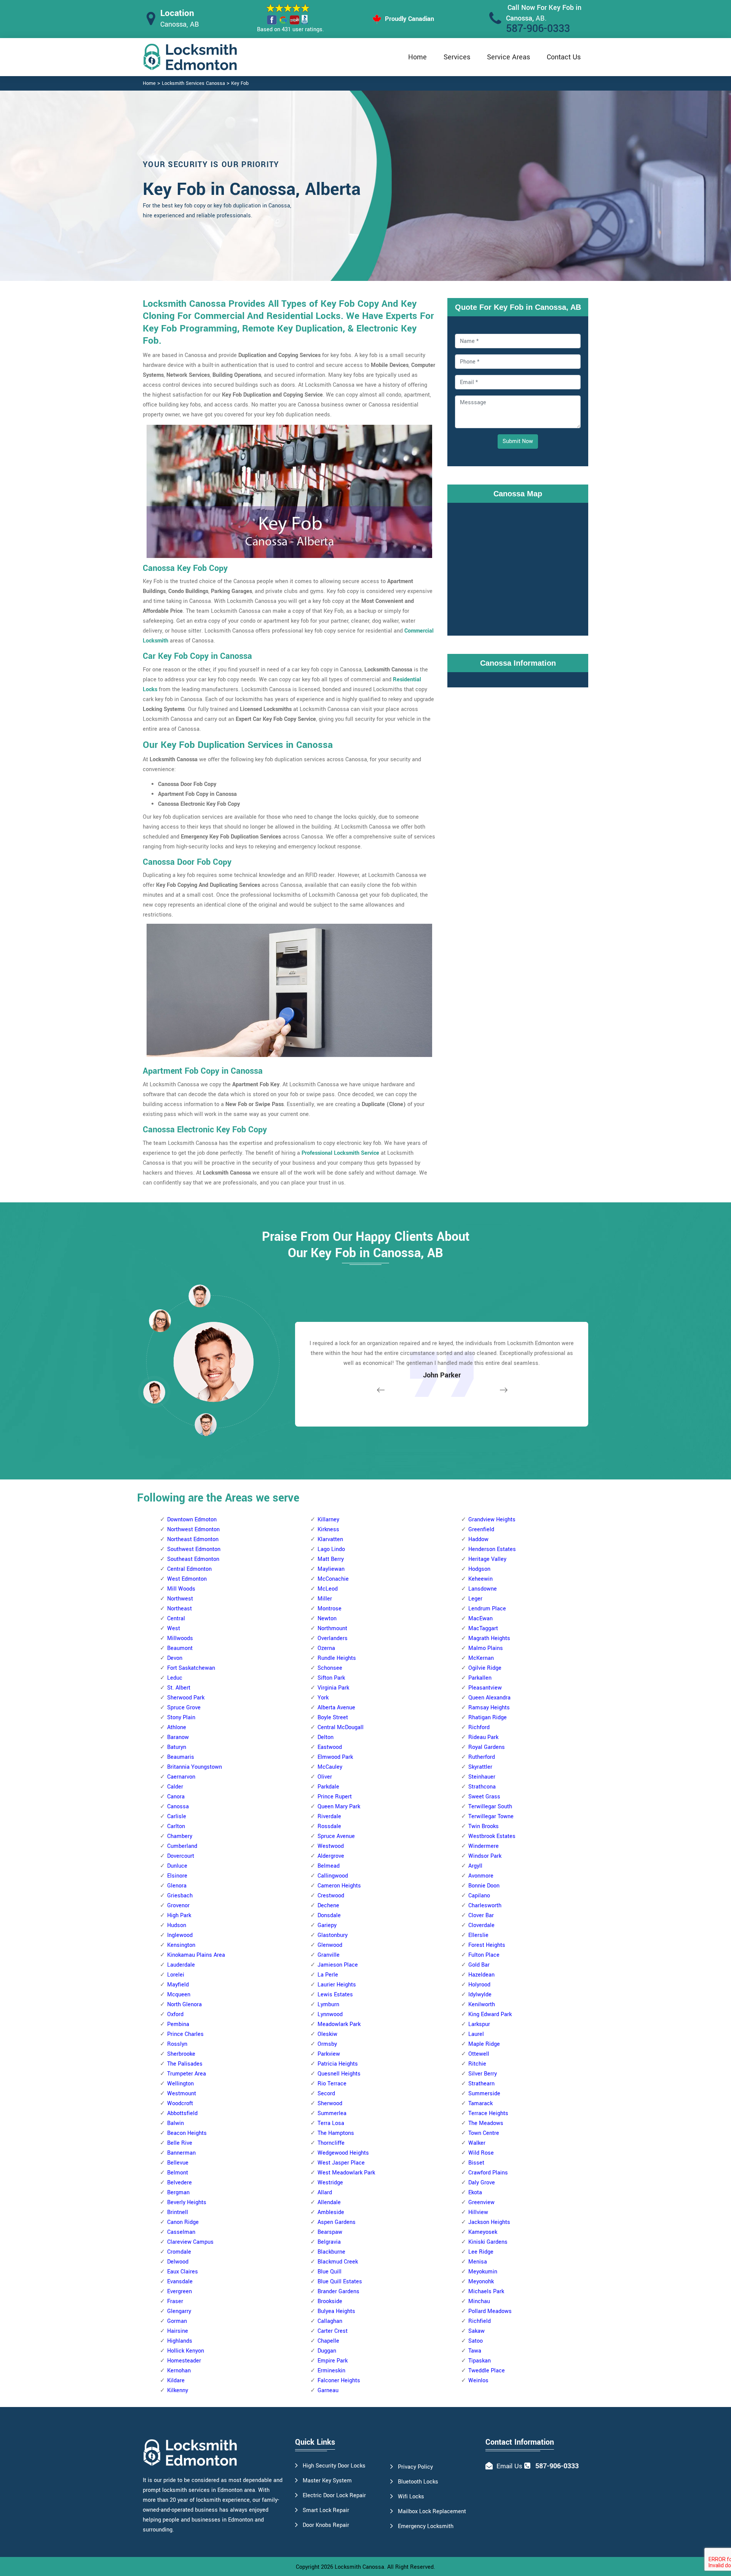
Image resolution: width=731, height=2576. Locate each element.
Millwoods (180, 1638)
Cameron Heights (339, 1886)
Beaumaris (181, 1757)
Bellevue (178, 2163)
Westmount (182, 2094)
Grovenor (178, 1906)
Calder (175, 1787)
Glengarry (179, 2311)
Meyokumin (483, 2272)
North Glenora (184, 2005)
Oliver (325, 1777)
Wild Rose (481, 2153)
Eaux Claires (183, 2272)
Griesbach (180, 1896)
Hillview (478, 2212)
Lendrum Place (487, 1609)
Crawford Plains (488, 2173)
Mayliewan (331, 1569)
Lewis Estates (335, 1995)
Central (176, 1619)
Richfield (480, 2321)
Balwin (176, 2123)
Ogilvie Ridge (485, 1668)
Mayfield (178, 1985)
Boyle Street (333, 1718)
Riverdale (329, 1816)
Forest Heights (487, 1945)
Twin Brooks (484, 1826)
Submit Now (518, 441)
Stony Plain (181, 1718)
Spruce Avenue (336, 1836)
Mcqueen (179, 1995)
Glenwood (330, 1945)
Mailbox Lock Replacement (432, 2511)
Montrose (330, 1609)
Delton (326, 1737)
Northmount (332, 1628)
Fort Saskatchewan (191, 1668)
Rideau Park (483, 1737)
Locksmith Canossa (359, 2567)
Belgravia (329, 2242)
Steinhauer (482, 1777)
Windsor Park (485, 1856)
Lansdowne (483, 1589)
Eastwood (330, 1747)
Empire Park (333, 2361)
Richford (479, 1727)
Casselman (181, 2232)
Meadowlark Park (339, 2024)
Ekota (475, 2193)
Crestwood (331, 1896)
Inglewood (180, 1935)
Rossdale (329, 1826)
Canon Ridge (183, 2222)
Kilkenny (178, 2390)
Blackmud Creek (338, 2262)
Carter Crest (333, 2331)
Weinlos (478, 2381)
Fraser (175, 2301)
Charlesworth (485, 1906)
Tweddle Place (487, 2371)
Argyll (475, 1866)
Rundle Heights (337, 1658)
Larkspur (479, 2024)
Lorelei (176, 1975)
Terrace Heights (488, 2113)
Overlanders (333, 1638)
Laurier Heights (337, 1985)
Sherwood (330, 2103)
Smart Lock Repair (326, 2510)
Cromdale (179, 2252)
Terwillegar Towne (491, 1816)
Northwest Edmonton (193, 1529)
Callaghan (330, 2321)
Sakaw (476, 2331)
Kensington (181, 1945)
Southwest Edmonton (194, 1549)
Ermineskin (331, 2371)
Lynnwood (330, 2014)
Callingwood (333, 1876)
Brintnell (178, 2212)
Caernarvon (181, 1777)
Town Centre (484, 2133)
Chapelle (328, 2341)
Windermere (484, 1846)
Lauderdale (181, 1965)
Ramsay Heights (489, 1708)
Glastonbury (333, 1935)
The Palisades (185, 2064)
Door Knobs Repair (326, 2525)
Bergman (178, 2193)
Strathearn (481, 2084)
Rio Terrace (332, 2084)
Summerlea (332, 2113)
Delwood (178, 2262)
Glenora (177, 1886)
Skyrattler (480, 1767)
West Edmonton (187, 1579)
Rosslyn (177, 2044)
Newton (327, 1619)
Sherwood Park (186, 1698)
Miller (325, 1599)
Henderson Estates (492, 1549)
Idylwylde (480, 1995)
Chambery (180, 1836)
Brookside (330, 2301)
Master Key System (327, 2481)
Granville (329, 1955)
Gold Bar (479, 1965)
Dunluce (177, 1866)
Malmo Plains (486, 1648)
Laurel (476, 2034)
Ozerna (326, 1648)
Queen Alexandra (489, 1698)
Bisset (476, 2163)
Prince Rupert (335, 1797)
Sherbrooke (181, 2054)
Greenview (481, 2202)
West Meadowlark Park (346, 2173)
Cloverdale (481, 1925)
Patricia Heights (338, 2064)
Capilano (479, 1896)
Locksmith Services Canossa (193, 83)
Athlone (177, 1727)
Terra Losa (331, 2123)
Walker (477, 2143)
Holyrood (479, 1985)
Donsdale (329, 1915)
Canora (176, 1797)
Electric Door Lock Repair (334, 2495)
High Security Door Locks (334, 2466)
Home (417, 57)
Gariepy (327, 1925)
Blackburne (331, 2252)
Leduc (175, 1678)
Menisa (478, 2262)
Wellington (180, 2084)
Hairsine (178, 2331)
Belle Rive (180, 2143)
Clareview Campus (190, 2242)
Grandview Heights (492, 1520)
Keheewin (480, 1579)
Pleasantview (485, 1688)
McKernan (481, 1658)
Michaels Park (486, 2291)
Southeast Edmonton (193, 1559)
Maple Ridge (484, 2044)
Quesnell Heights (339, 2074)
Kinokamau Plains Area (196, 1955)
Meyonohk (481, 2282)
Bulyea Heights (336, 2311)
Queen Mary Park (339, 1807)
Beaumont (180, 1648)
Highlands (180, 2341)
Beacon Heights (187, 2133)
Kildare (176, 2381)
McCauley (330, 1767)
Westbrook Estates (492, 1836)
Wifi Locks (411, 2497)
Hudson (177, 1925)
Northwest (180, 1599)
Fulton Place (484, 1955)
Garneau (328, 2390)
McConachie (333, 1579)
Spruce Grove (184, 1708)
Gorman (177, 2321)
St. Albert (179, 1688)
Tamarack (480, 2103)
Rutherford (482, 1757)
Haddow (478, 1539)
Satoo (476, 2341)
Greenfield (481, 1529)
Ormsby (327, 2044)
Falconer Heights (339, 2381)
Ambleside (331, 2212)
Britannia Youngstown (195, 1767)
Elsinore (177, 1876)
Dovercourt (181, 1856)
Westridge (330, 2183)
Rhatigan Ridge (488, 1718)
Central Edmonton (189, 1569)
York (323, 1698)
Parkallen (480, 1678)
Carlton (176, 1826)
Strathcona (482, 1787)
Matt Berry (331, 1559)
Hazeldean (481, 1975)
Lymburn (328, 2005)
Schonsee (330, 1668)
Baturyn (177, 1747)
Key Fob (240, 83)
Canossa (178, 1807)
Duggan (327, 2351)
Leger (475, 1599)
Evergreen (180, 2291)
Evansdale (180, 2282)
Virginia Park (333, 1688)
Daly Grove (482, 2183)
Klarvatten (330, 1539)
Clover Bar (481, 1915)
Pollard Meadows (490, 2311)
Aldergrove (331, 1856)
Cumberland (182, 1846)
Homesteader (184, 2361)
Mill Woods (181, 1589)
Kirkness (328, 1529)
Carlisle (177, 1816)
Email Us (509, 2466)
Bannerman (181, 2153)
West (174, 1628)
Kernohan (179, 2371)
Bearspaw (330, 2232)
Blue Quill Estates (340, 2282)
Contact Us (564, 57)
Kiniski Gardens (488, 2242)
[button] (206, 1424)
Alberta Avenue (336, 1708)
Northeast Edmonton (193, 1539)
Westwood (331, 1846)
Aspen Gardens (337, 2222)
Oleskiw (327, 2034)
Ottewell (479, 2054)
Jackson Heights (489, 2222)
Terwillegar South (490, 1807)
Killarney (328, 1520)
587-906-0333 (538, 29)
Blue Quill (330, 2272)
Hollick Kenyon (186, 2351)
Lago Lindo (331, 1549)
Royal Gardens (487, 1747)
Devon (175, 1658)
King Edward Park (490, 2014)
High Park (179, 1915)
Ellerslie (478, 1935)
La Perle (328, 1975)
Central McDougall (341, 1727)
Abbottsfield (182, 2113)
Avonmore (481, 1876)
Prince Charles (185, 2034)
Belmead (329, 1866)
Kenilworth (482, 2005)
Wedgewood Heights (343, 2153)
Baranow (178, 1737)
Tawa (475, 2351)
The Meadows (486, 2123)
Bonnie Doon (484, 1886)
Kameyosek (483, 2232)
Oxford (175, 2014)
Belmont (178, 2173)
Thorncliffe (331, 2143)
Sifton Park (331, 1678)
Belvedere (180, 2183)
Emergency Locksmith (426, 2526)
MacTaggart (483, 1628)
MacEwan (480, 1619)
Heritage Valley (487, 1559)
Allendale (329, 2202)
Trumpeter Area (187, 2074)
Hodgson (479, 1569)
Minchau (479, 2301)
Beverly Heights (187, 2202)
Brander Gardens (338, 2291)
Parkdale (328, 1787)
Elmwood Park (335, 1757)
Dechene (328, 1906)
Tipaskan (480, 2361)
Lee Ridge (481, 2252)
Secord (326, 2094)
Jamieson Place (338, 1965)
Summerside (484, 2094)
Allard (325, 2193)
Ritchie (477, 2064)
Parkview (329, 2054)
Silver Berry (483, 2074)
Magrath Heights (489, 1638)
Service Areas (508, 57)
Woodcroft (180, 2103)
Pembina (178, 2024)
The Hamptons (336, 2133)
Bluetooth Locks (418, 2482)
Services (457, 57)
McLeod (328, 1589)
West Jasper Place (341, 2163)
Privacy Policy (415, 2467)
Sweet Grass (484, 1797)
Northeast (180, 1609)
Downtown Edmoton (192, 1520)
